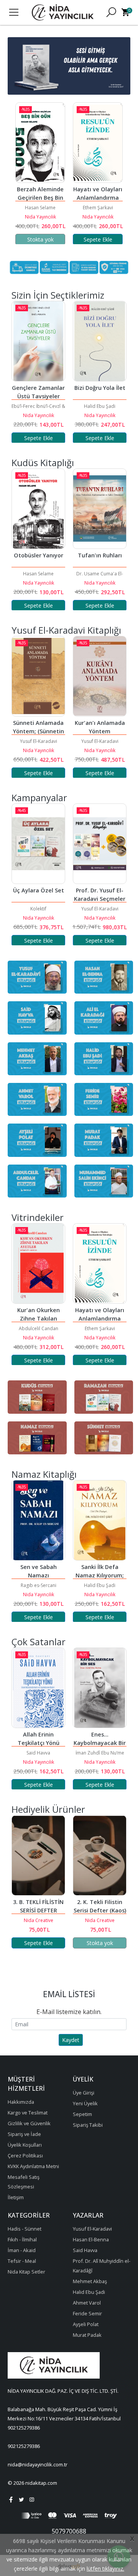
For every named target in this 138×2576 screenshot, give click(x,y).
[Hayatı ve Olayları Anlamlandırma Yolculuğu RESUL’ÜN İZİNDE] (41, 143)
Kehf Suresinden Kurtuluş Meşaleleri (99, 198)
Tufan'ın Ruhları (100, 555)
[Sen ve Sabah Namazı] (38, 1520)
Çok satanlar (39, 1642)
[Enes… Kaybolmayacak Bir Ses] (100, 1688)
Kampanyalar (39, 798)
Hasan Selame (38, 574)
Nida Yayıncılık (41, 217)
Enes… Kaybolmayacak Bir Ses (100, 1743)
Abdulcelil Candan (39, 1328)
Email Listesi (69, 1994)
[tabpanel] (69, 66)
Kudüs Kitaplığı (43, 462)
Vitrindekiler (38, 1217)
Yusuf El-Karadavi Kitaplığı (66, 630)
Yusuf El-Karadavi (39, 741)
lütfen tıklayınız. (105, 2569)
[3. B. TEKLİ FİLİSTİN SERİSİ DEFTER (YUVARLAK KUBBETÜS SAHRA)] (38, 1855)
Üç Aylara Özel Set (39, 890)
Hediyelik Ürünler (48, 1809)
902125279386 (24, 2428)
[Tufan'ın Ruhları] (100, 509)
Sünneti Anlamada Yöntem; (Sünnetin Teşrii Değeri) (39, 731)
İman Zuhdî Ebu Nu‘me (100, 1753)
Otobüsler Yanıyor (39, 555)
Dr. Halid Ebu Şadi (98, 208)
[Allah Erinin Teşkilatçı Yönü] (38, 1688)
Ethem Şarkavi (41, 208)
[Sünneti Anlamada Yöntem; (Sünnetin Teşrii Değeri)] (38, 676)
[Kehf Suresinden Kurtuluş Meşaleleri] (98, 143)
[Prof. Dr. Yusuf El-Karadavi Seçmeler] (100, 844)
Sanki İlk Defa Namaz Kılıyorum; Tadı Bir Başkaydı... (100, 1575)
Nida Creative (39, 1920)
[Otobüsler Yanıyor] (38, 509)
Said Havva (38, 1753)
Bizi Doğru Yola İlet (71, 388)
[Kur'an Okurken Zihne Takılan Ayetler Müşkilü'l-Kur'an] (38, 1263)
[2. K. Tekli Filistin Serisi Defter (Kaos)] (100, 1855)
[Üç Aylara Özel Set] (38, 844)
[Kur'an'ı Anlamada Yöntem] (100, 676)
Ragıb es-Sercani (39, 1585)
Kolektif (38, 909)
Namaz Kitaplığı (44, 1474)
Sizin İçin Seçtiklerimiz (58, 295)
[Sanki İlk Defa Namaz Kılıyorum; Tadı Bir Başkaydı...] (100, 1520)
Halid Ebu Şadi (71, 406)
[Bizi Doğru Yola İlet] (71, 341)
